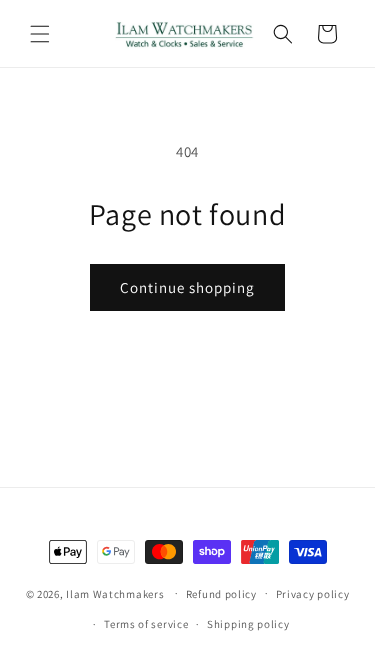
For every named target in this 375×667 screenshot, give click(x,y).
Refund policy (221, 594)
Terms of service (146, 624)
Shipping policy (248, 624)
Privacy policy (313, 594)
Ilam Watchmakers (115, 593)
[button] (40, 34)
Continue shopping (187, 287)
